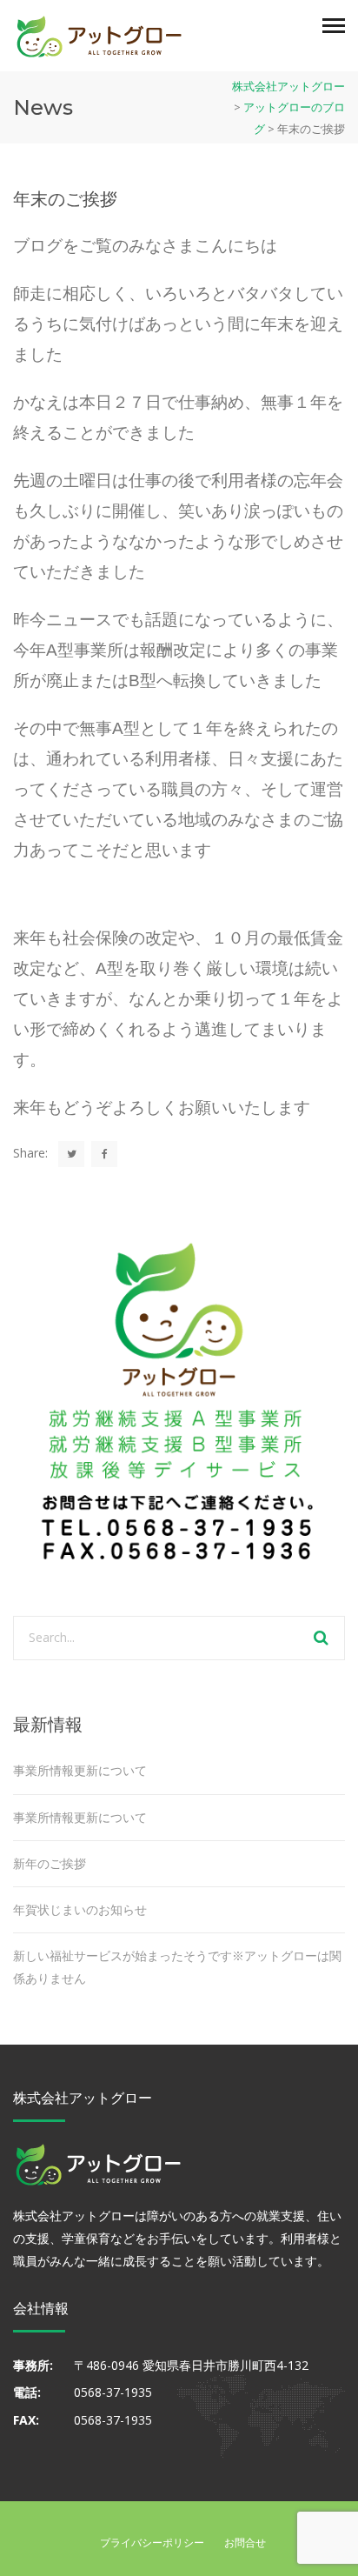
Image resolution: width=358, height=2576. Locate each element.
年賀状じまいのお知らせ (80, 1909)
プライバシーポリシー (152, 2543)
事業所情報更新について (80, 1770)
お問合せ (245, 2543)
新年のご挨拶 (50, 1863)
